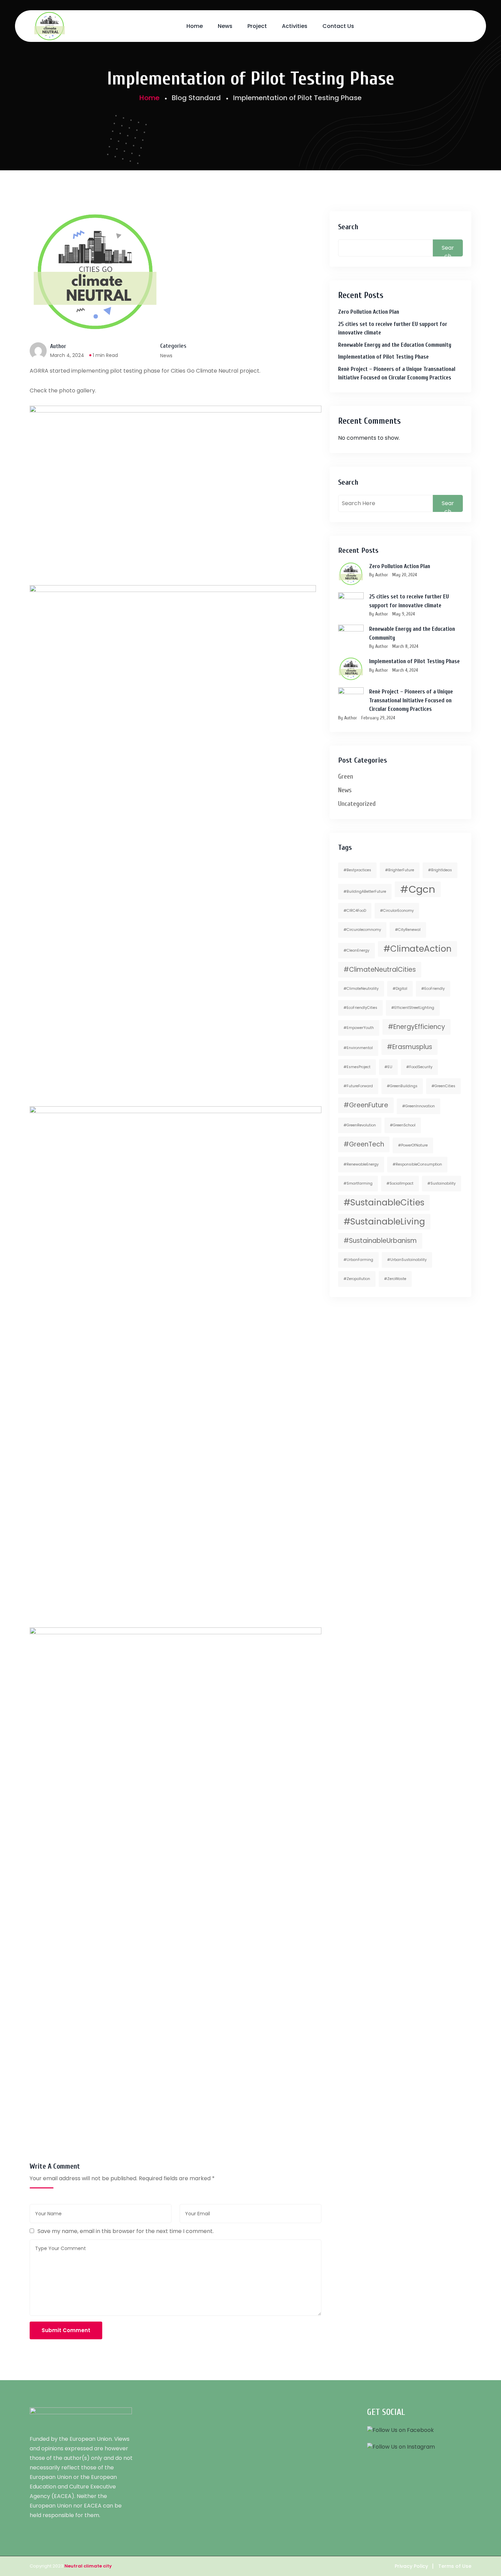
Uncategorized (357, 804)
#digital (400, 989)
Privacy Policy (411, 2566)
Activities (295, 26)
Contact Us (338, 26)
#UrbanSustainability (407, 1260)
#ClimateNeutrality (361, 989)
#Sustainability (442, 1183)
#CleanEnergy (356, 950)
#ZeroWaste (395, 1279)
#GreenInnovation (419, 1106)
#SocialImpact (400, 1183)
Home (195, 26)
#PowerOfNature (413, 1145)
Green (346, 776)
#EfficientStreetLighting (413, 1008)
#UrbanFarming (358, 1260)
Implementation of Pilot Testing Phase (383, 357)
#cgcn (418, 889)
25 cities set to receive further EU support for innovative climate (393, 329)
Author (58, 346)
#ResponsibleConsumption (417, 1164)
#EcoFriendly (433, 989)
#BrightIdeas (440, 870)
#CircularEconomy (397, 911)
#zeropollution (357, 1279)
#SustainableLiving (384, 1222)
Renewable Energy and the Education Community (395, 345)
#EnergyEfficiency (416, 1027)
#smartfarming (358, 1183)
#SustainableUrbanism (380, 1241)
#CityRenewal (408, 930)
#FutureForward (358, 1086)
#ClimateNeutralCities (380, 970)
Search (348, 227)
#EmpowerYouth (359, 1028)
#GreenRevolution (360, 1125)
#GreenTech (364, 1144)
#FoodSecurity (419, 1067)
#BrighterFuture (400, 870)
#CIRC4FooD (355, 911)
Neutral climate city (88, 2566)
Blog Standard (196, 98)
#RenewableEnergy (361, 1164)
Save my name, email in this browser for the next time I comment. (126, 2231)
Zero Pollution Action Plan (369, 312)
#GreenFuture (366, 1105)
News (225, 26)
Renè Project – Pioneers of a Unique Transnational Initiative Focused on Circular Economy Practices (397, 373)
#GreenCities (443, 1086)
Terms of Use (455, 2566)
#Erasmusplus (409, 1047)
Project (257, 26)
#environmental (358, 1048)
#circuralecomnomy (362, 930)
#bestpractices (357, 870)
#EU (388, 1067)
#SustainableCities (384, 1203)
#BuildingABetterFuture (365, 892)
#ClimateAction (417, 949)
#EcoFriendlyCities (360, 1008)
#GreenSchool (403, 1125)
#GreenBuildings (402, 1086)
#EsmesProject (357, 1067)
